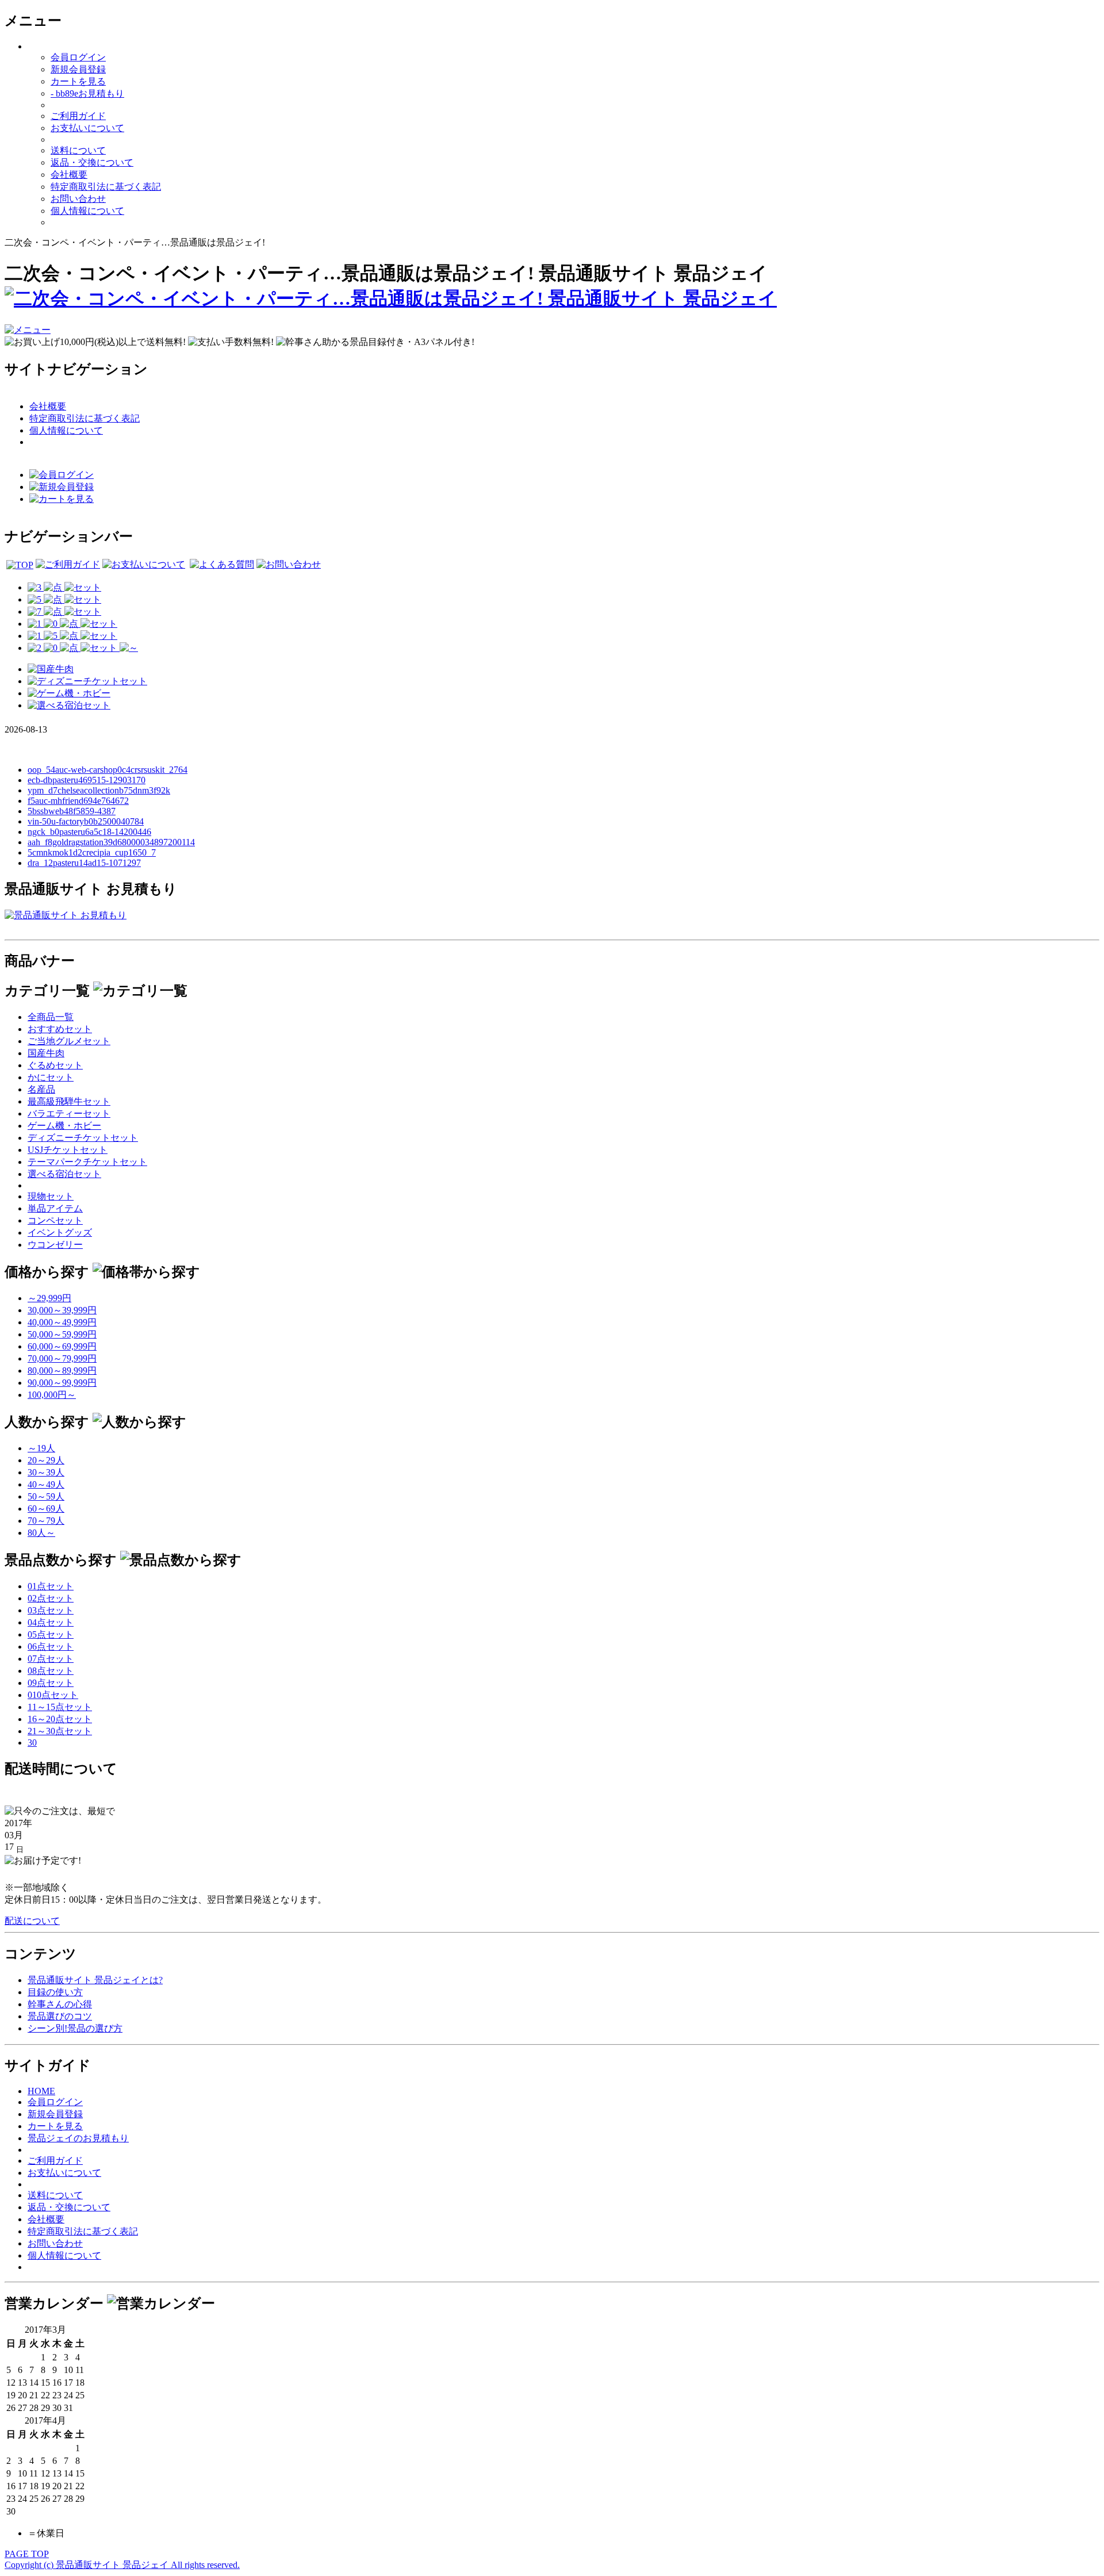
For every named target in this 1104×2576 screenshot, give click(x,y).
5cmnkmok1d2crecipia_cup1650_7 (92, 852)
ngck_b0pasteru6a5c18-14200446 (89, 832)
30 (32, 1743)
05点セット (51, 1634)
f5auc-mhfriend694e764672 (78, 801)
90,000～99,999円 (62, 1383)
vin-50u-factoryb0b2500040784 (86, 821)
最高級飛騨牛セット (69, 1101)
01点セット (51, 1586)
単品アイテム (55, 1208)
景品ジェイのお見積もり (78, 2138)
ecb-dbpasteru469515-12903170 (87, 780)
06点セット (51, 1647)
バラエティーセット (69, 1113)
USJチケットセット (68, 1150)
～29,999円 (49, 1298)
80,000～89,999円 (62, 1371)
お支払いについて (87, 128)
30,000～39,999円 (62, 1310)
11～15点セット (60, 1707)
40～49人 (46, 1484)
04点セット (51, 1622)
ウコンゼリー (55, 1245)
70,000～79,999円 (62, 1358)
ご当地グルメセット (69, 1041)
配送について (32, 1921)
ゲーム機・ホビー (64, 1126)
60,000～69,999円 (62, 1346)
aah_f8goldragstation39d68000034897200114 (111, 842)
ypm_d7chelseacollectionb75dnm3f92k (99, 790)
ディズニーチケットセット (83, 1138)
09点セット (51, 1683)
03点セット (51, 1610)
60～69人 (46, 1509)
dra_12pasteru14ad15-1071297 (84, 863)
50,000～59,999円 (62, 1334)
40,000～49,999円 (62, 1322)
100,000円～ (52, 1395)
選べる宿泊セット (64, 1174)
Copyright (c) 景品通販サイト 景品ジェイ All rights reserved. (122, 2565)
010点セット (53, 1695)
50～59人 (46, 1496)
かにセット (51, 1077)
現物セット (51, 1196)
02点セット (51, 1598)
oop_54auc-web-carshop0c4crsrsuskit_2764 (108, 770)
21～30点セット (60, 1731)
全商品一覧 (51, 1017)
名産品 (41, 1089)
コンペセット (55, 1220)
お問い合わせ (78, 199)
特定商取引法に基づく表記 (106, 187)
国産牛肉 (46, 1053)
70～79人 (46, 1521)
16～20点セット (60, 1719)
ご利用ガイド (78, 116)
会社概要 (69, 175)
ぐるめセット (55, 1065)
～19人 (41, 1448)
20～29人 (46, 1460)
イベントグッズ (60, 1233)
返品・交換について (92, 162)
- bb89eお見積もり (87, 93)
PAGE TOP (27, 2554)
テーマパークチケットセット (87, 1162)
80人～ (41, 1533)
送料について (78, 150)
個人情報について (87, 211)
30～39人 (46, 1472)
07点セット (51, 1659)
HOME (41, 2091)
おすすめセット (60, 1029)
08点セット (51, 1671)
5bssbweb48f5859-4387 (72, 811)
